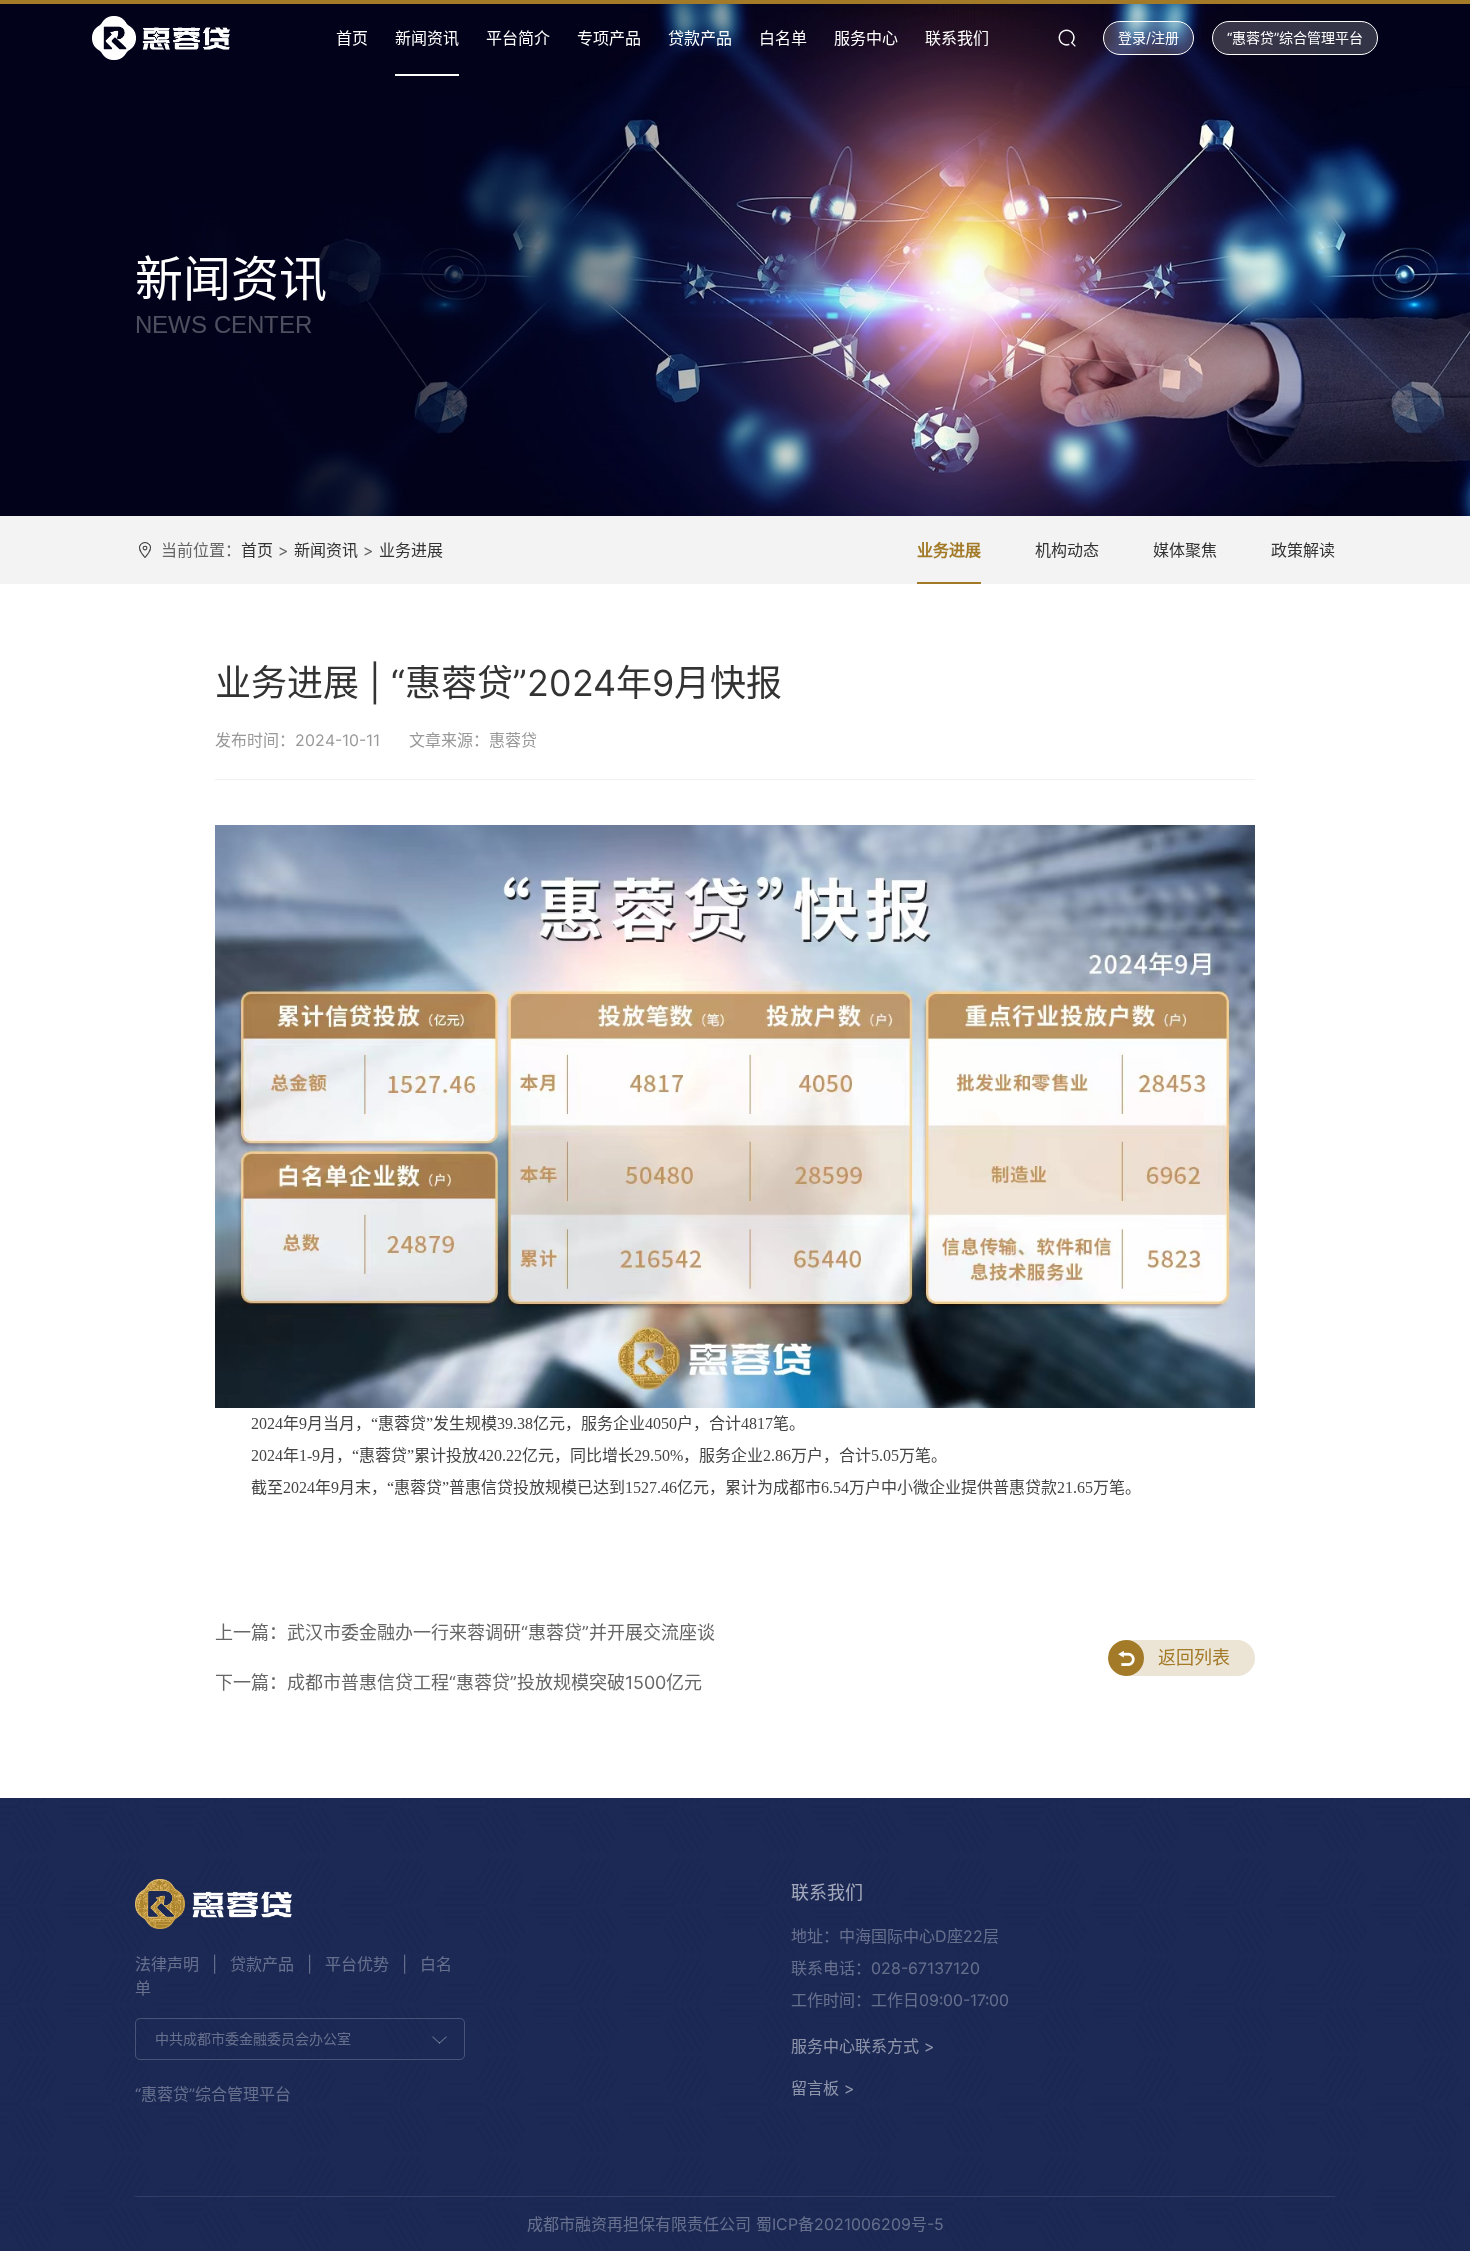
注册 (1165, 37)
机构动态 (1067, 550)
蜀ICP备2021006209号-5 (850, 2224)
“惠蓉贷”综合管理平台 (1295, 37)
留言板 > (823, 2088)
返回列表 (1194, 1657)
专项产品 (609, 38)
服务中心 (866, 38)
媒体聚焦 (1185, 550)
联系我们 (957, 38)
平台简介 (518, 38)
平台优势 (357, 1964)
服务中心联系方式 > (863, 2046)
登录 (1132, 37)
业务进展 (411, 550)
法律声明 (167, 1964)
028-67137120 (925, 1968)
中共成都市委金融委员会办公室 (253, 2038)
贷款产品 (700, 38)
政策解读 (1303, 550)
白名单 (783, 38)
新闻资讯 (427, 38)
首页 (352, 38)
